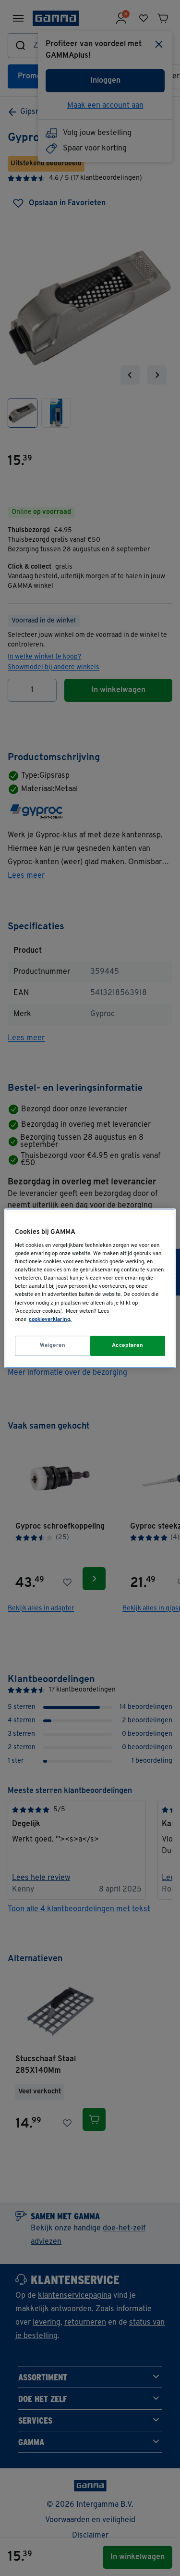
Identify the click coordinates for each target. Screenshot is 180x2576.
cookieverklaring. (50, 1319)
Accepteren (128, 1345)
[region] (90, 1288)
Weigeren (53, 1345)
